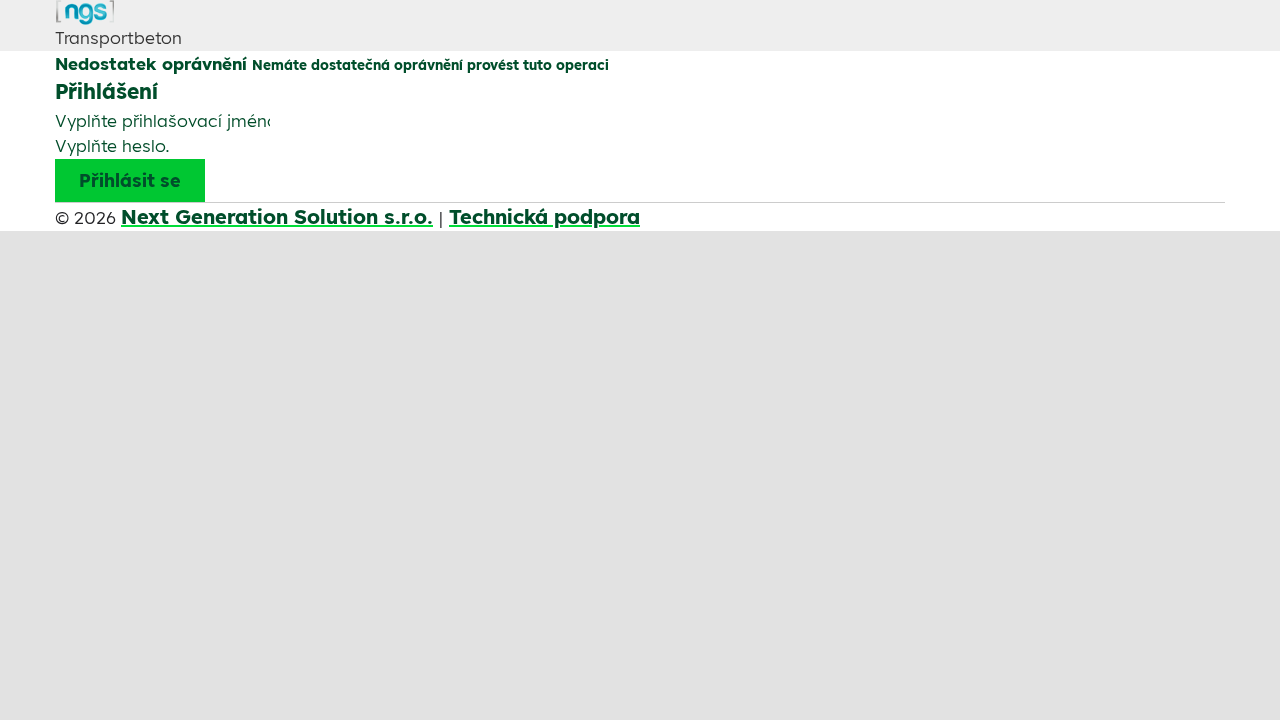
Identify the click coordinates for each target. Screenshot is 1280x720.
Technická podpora (544, 216)
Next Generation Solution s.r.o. (277, 216)
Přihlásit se (130, 180)
